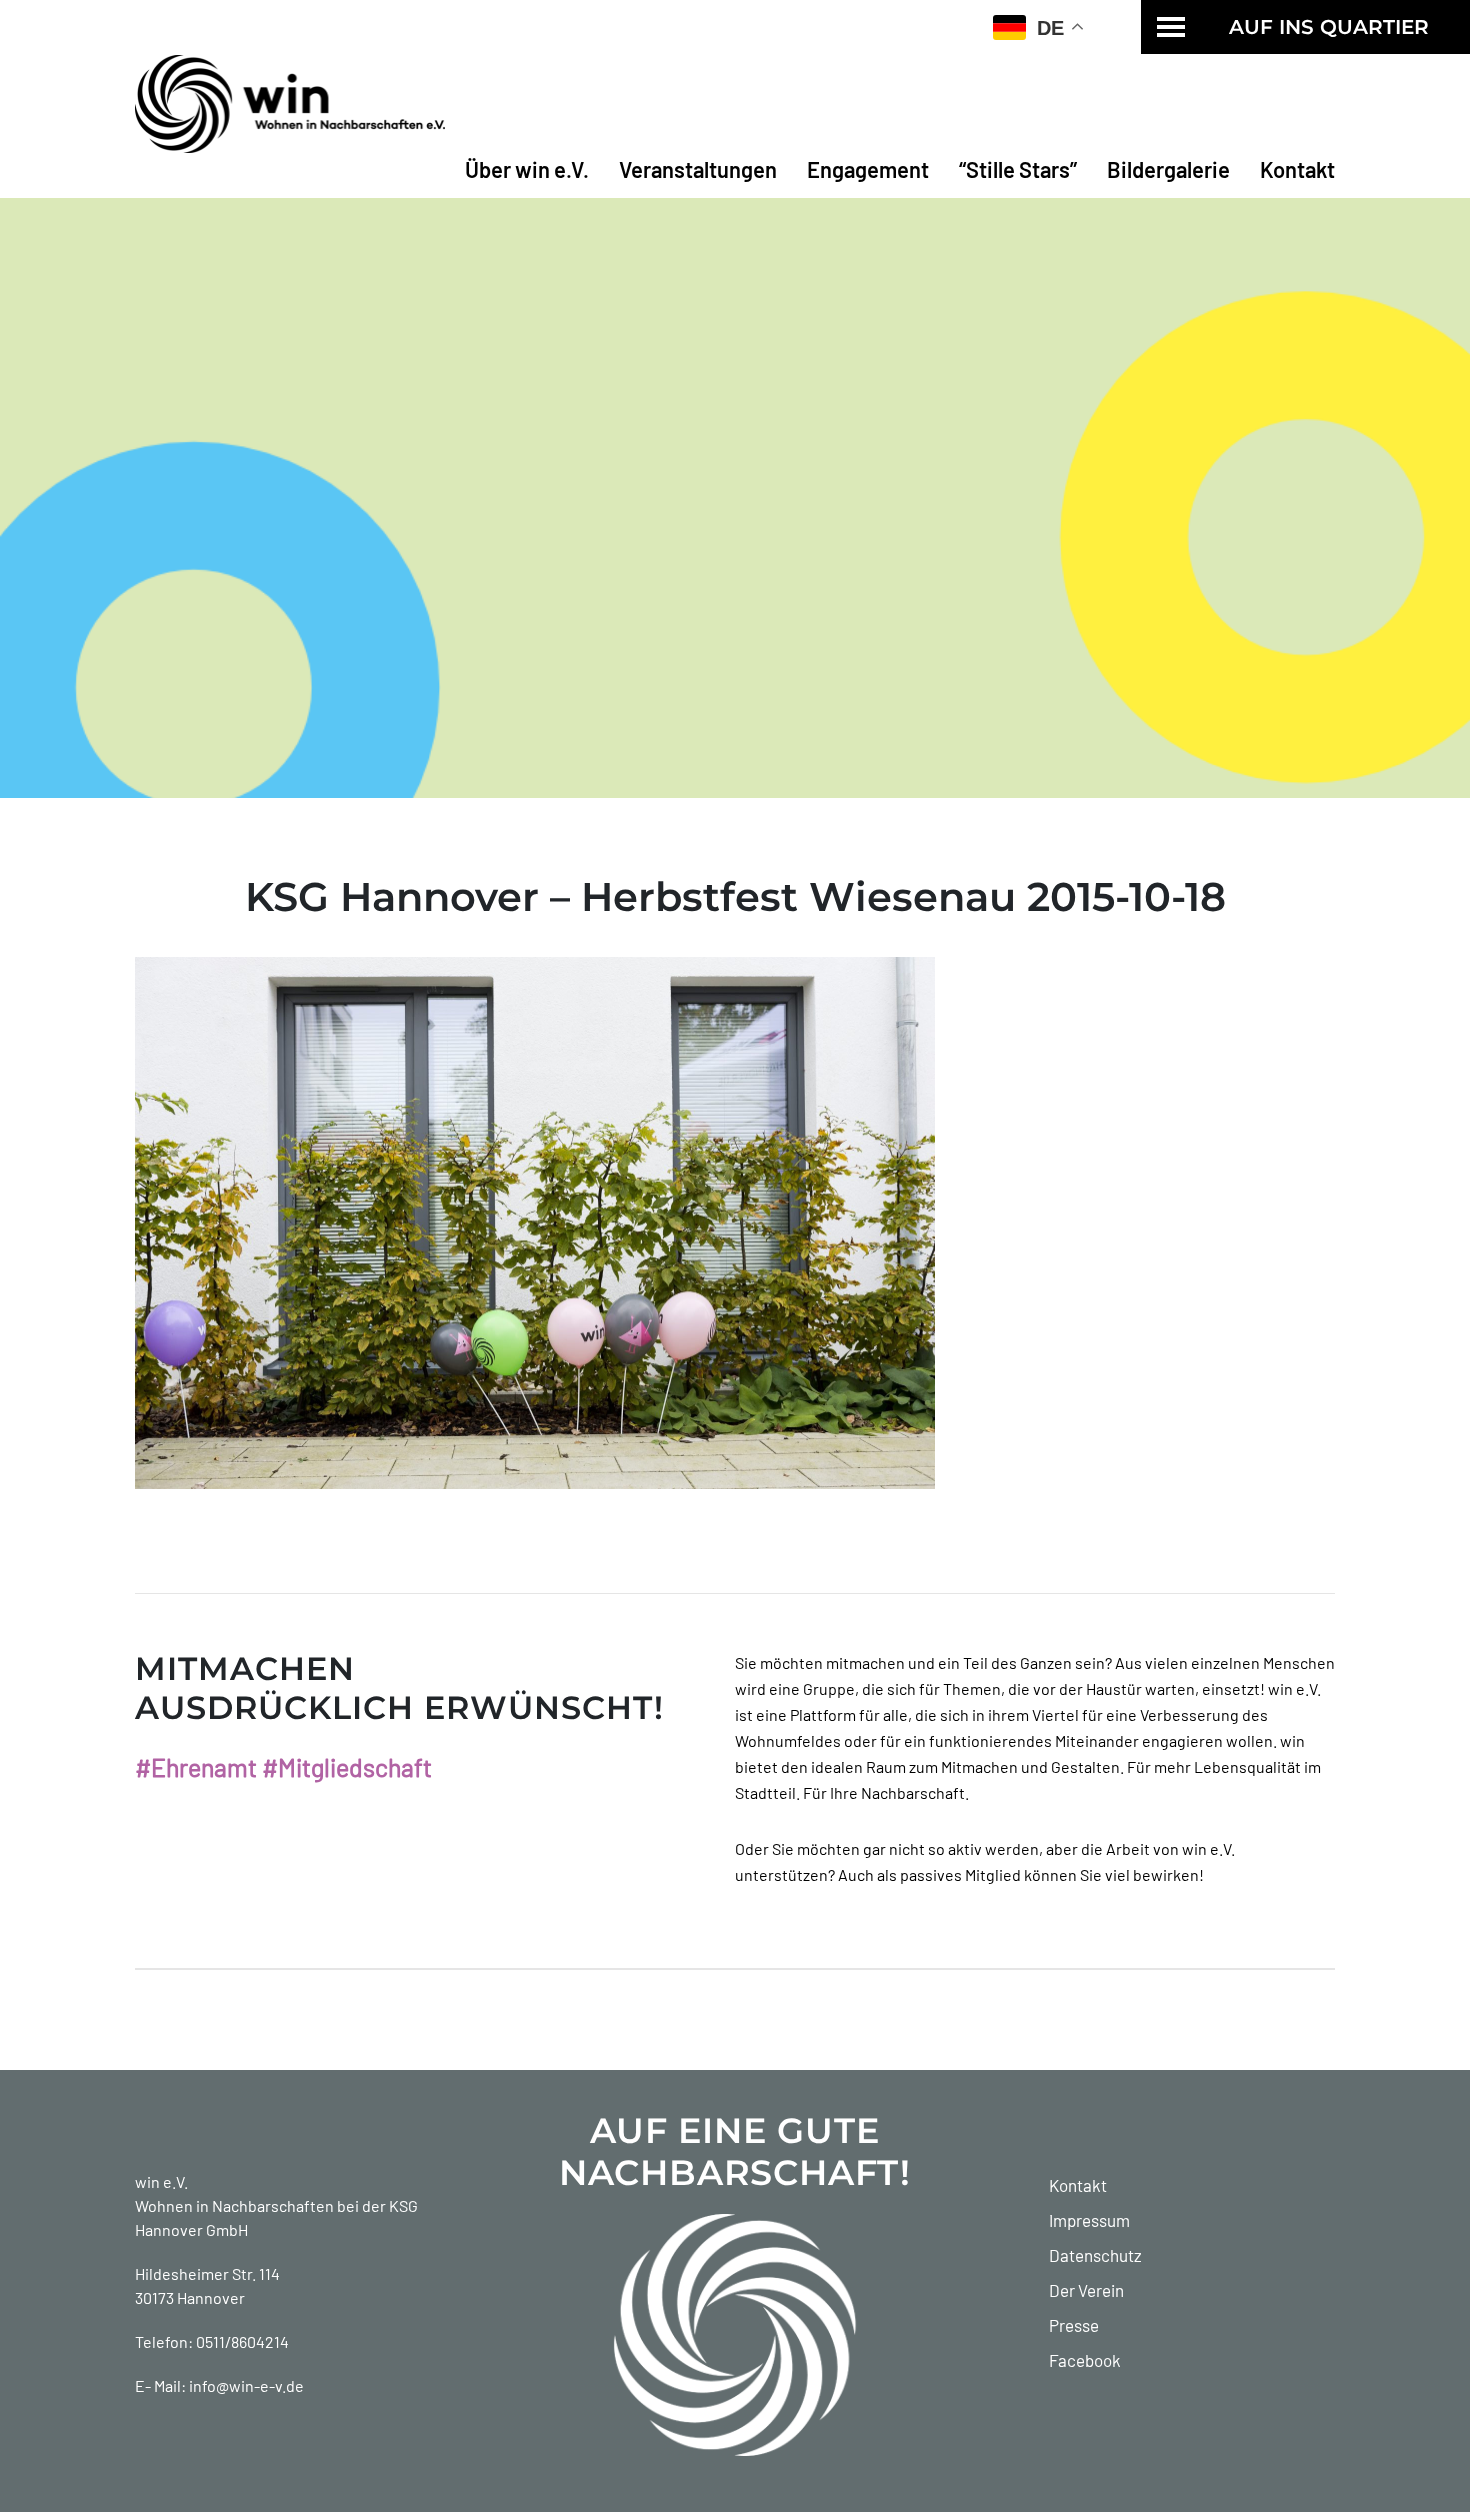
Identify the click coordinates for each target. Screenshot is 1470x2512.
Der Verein (1086, 2290)
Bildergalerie (1168, 169)
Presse (1074, 2325)
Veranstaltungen (698, 169)
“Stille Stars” (1018, 169)
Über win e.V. (527, 169)
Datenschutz (1095, 2255)
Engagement (868, 169)
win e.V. (161, 2181)
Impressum (1089, 2220)
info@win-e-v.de (246, 2385)
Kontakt (1297, 169)
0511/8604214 (242, 2341)
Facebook (1085, 2360)
